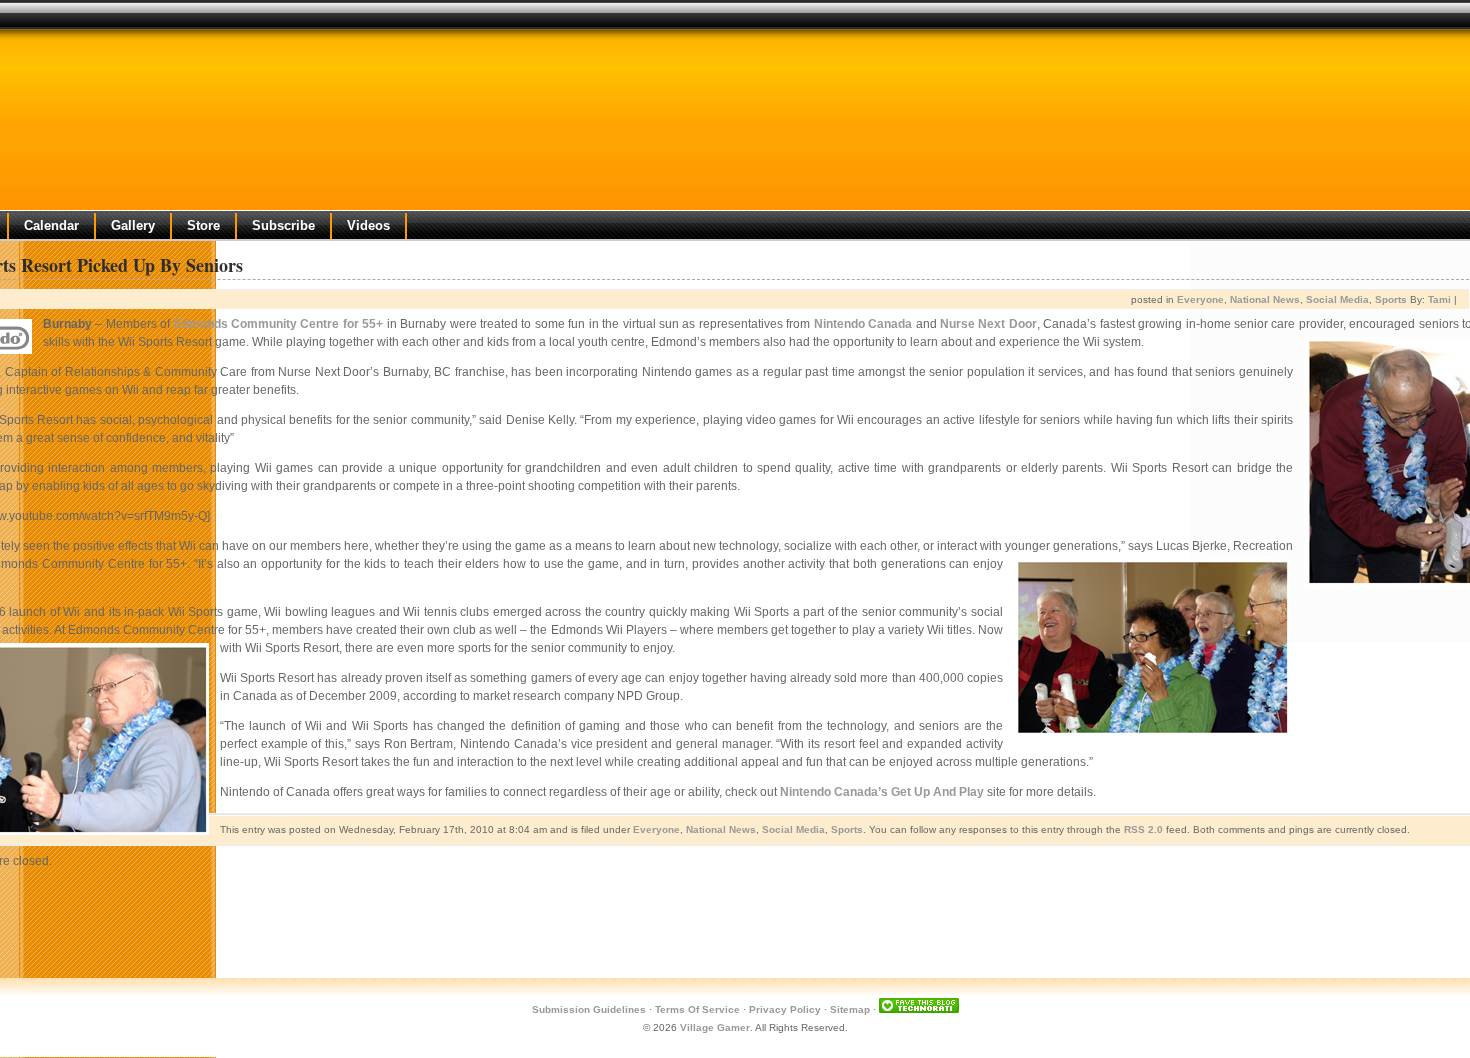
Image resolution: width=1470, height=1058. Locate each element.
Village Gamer (715, 1027)
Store (203, 225)
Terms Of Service (697, 1009)
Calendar (51, 225)
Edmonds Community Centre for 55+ (279, 324)
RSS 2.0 (1143, 829)
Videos (368, 225)
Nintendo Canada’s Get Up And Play (882, 792)
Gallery (133, 225)
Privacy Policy (785, 1009)
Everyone (1200, 299)
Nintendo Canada (863, 324)
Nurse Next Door (988, 324)
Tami (1439, 299)
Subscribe (283, 225)
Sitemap (850, 1009)
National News (1265, 299)
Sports (1391, 299)
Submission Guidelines (589, 1009)
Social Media (1337, 299)
